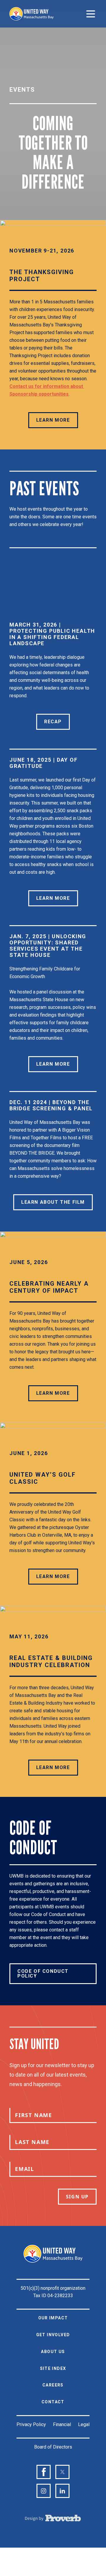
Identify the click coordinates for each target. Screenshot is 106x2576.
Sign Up (77, 2197)
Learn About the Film (53, 1202)
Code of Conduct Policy (43, 1974)
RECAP (53, 722)
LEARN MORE (53, 420)
